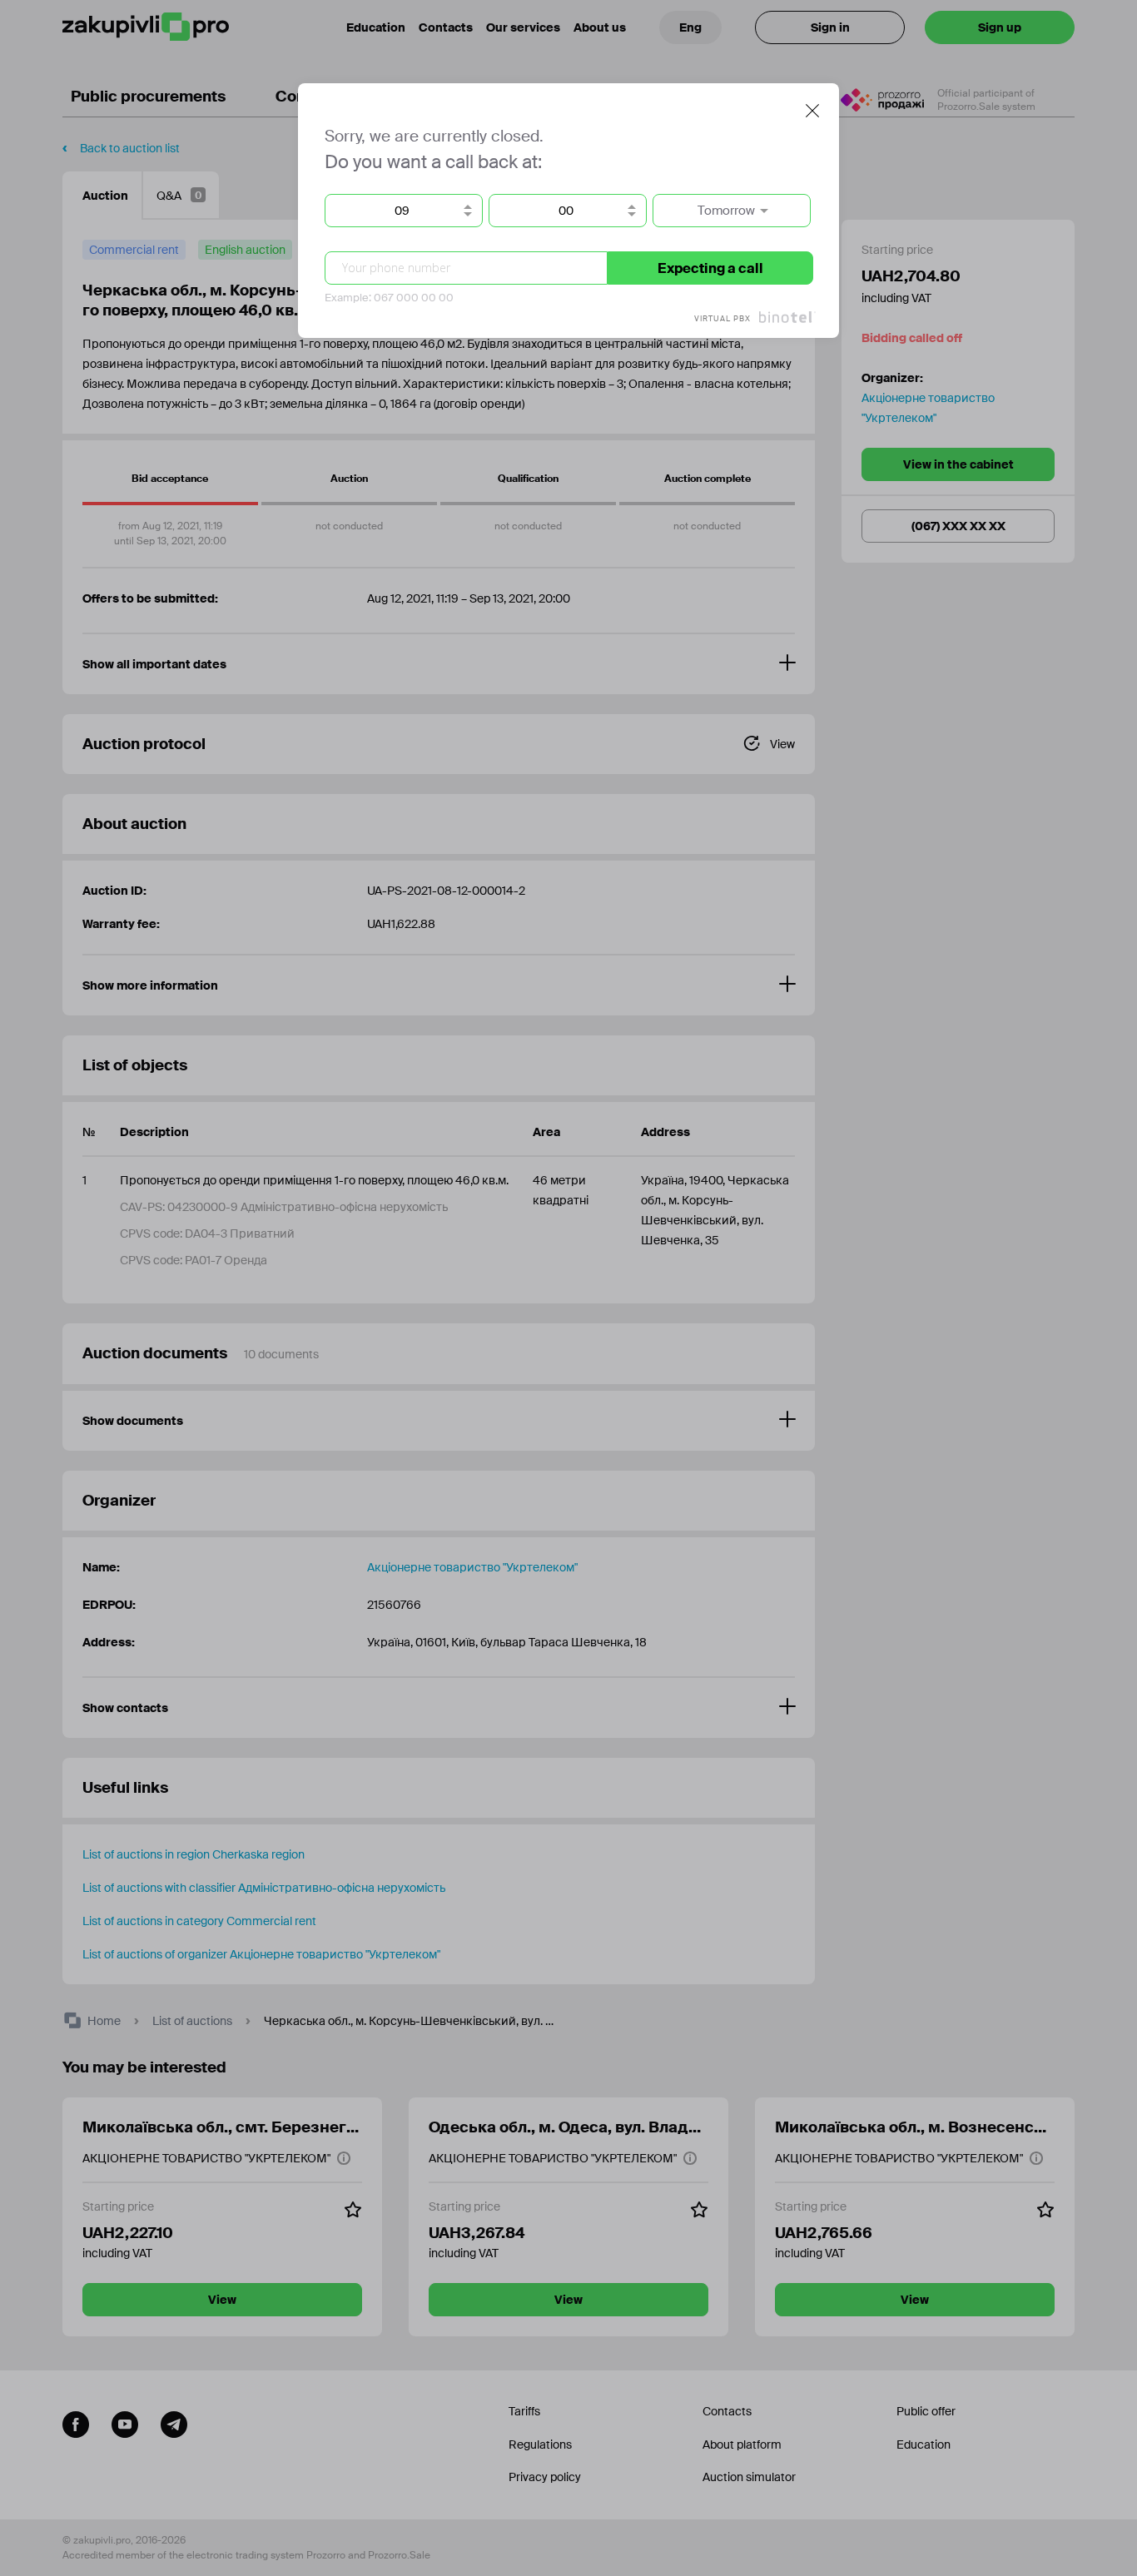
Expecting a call (710, 268)
